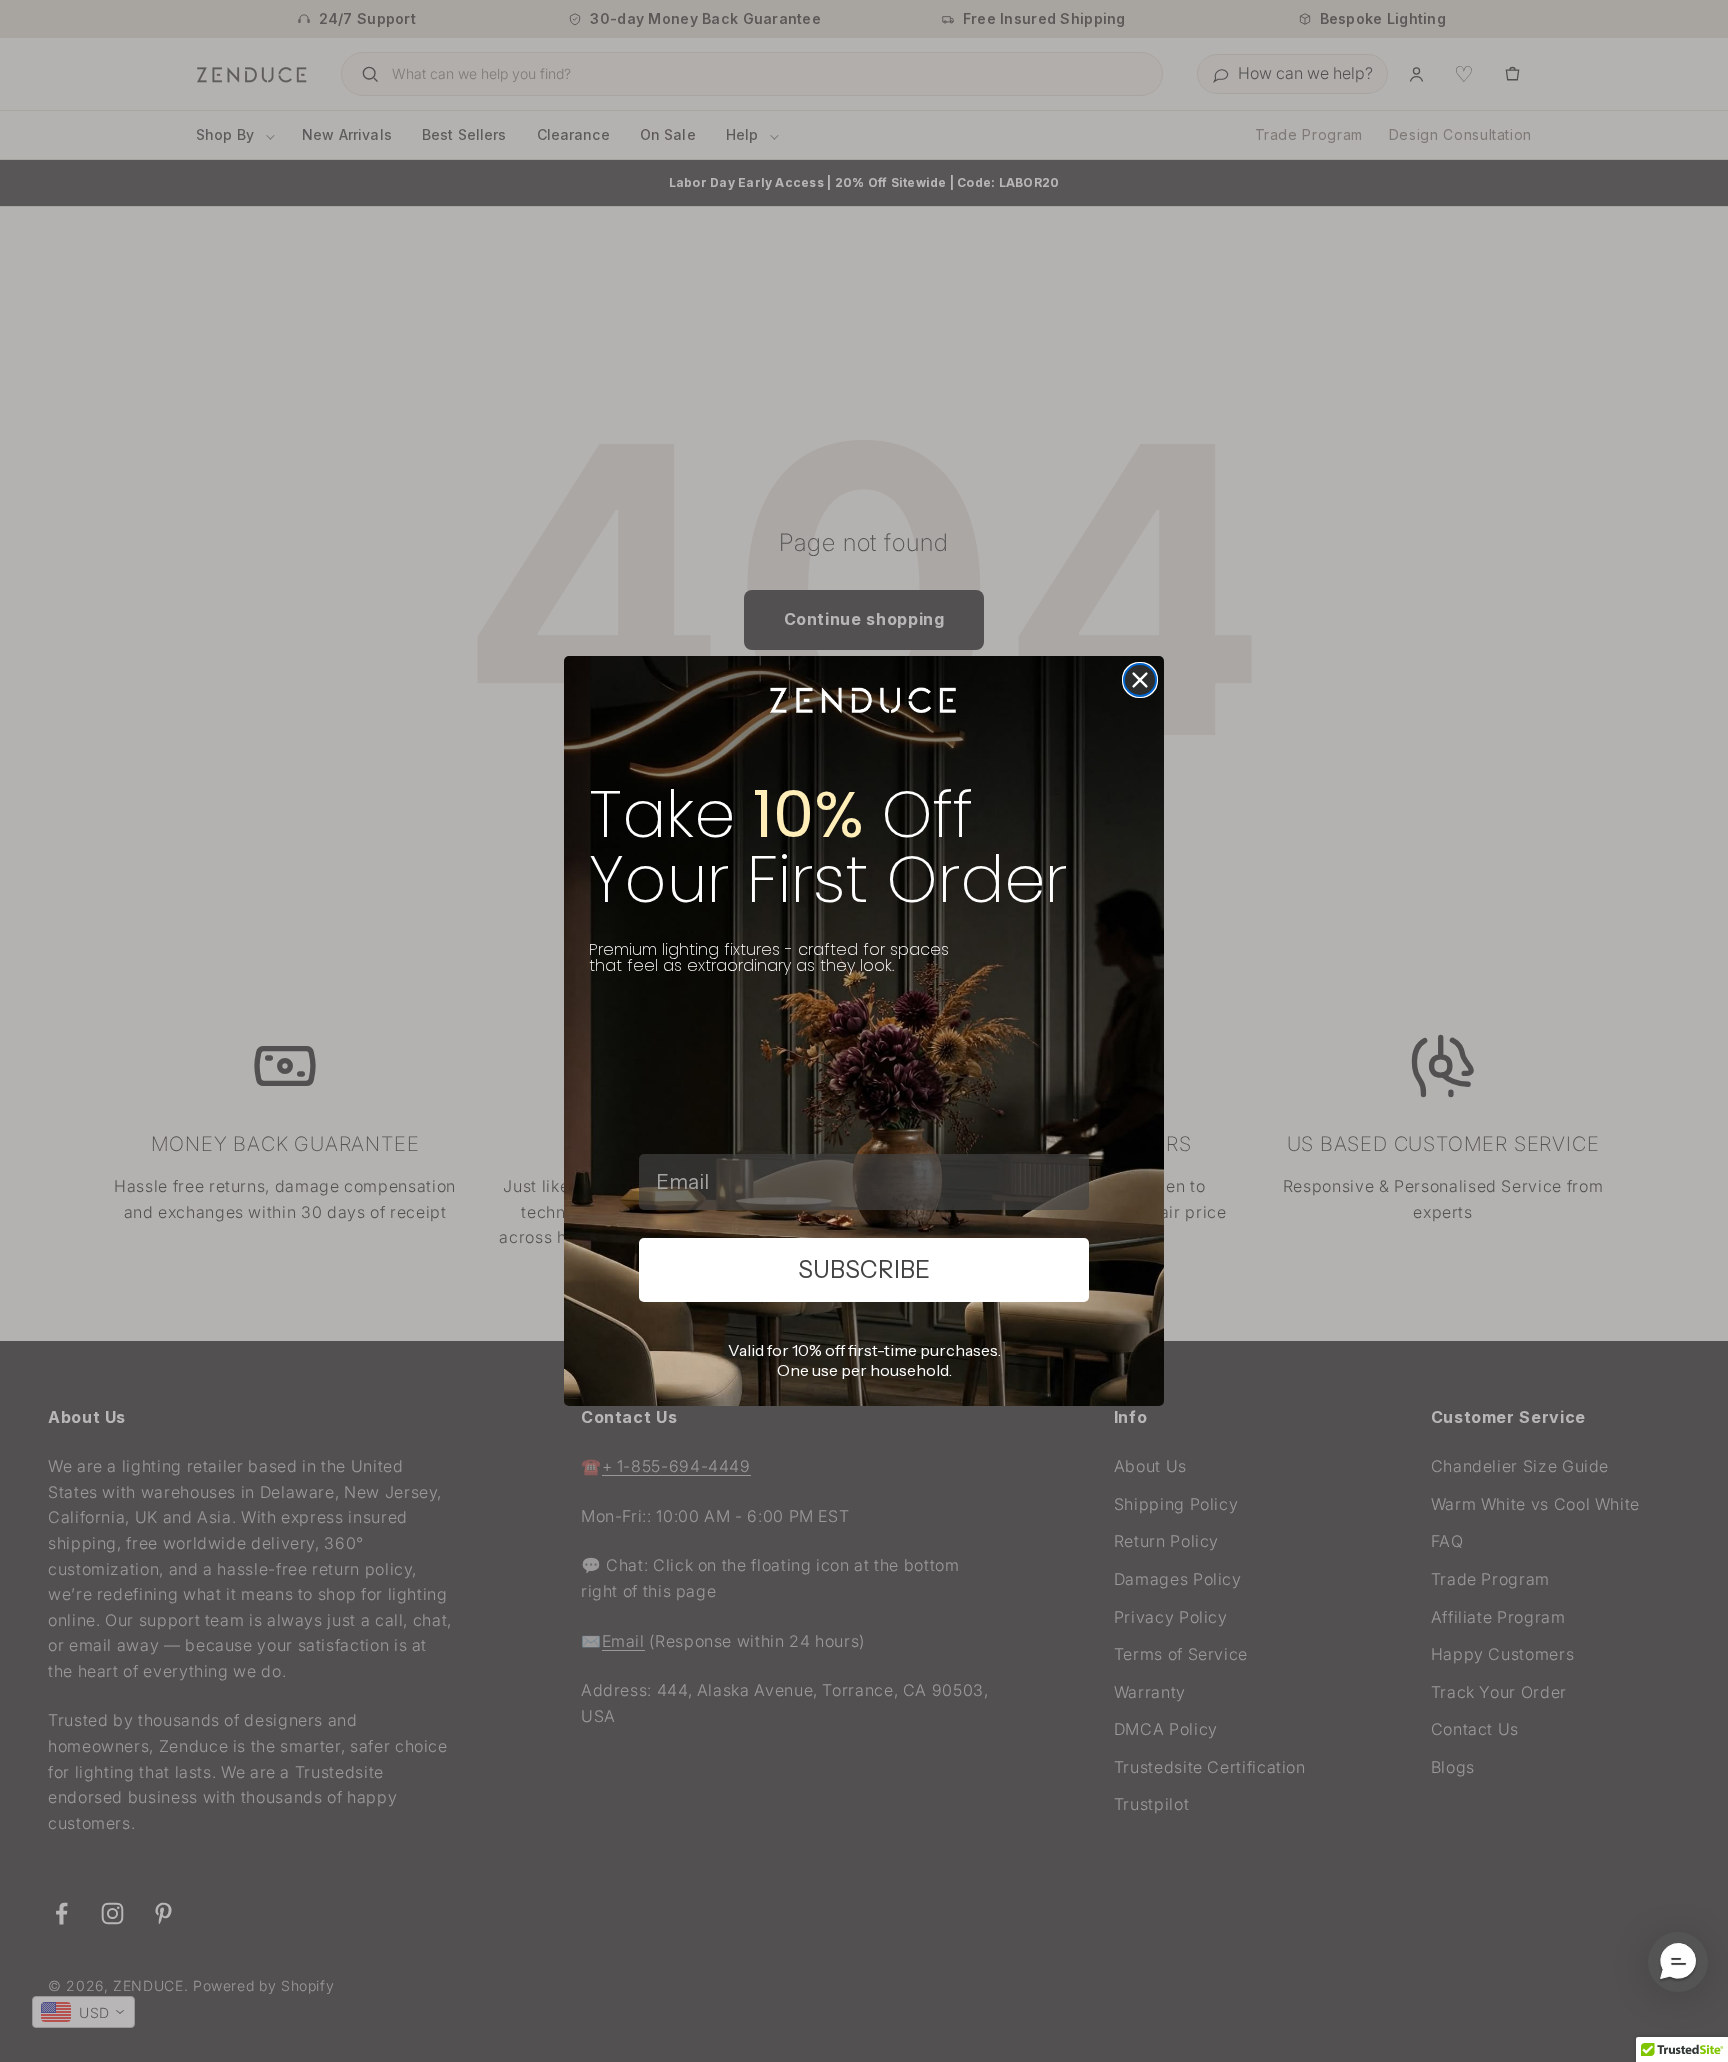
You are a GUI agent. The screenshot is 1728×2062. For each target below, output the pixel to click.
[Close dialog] (1140, 680)
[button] (1678, 1962)
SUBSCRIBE (864, 1269)
